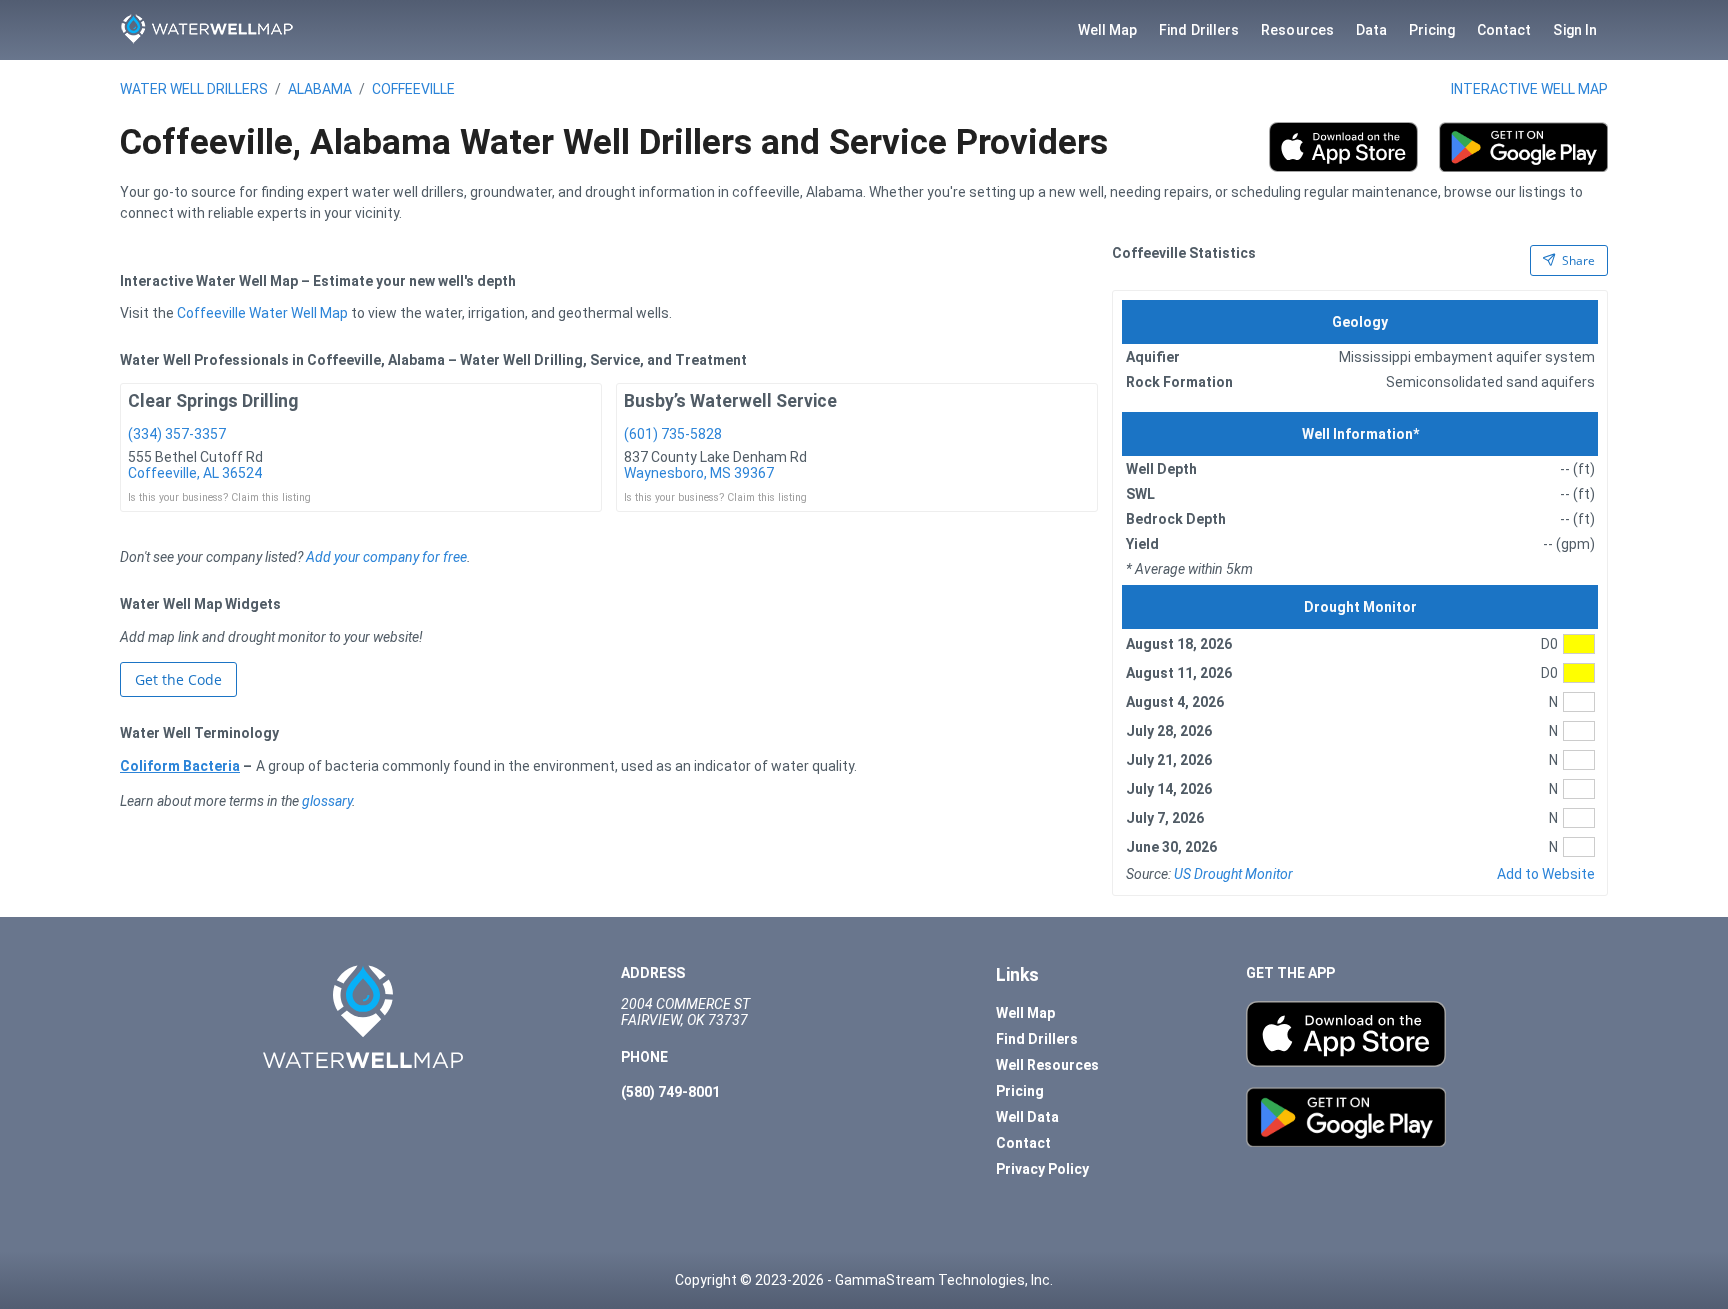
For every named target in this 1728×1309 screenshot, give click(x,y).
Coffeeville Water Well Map (262, 313)
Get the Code (178, 679)
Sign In (1575, 30)
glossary (327, 801)
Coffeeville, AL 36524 (195, 473)
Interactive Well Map (1529, 89)
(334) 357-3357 (177, 434)
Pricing (1432, 30)
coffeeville (413, 89)
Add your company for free (386, 557)
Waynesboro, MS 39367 (699, 473)
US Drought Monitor (1233, 874)
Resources (1297, 30)
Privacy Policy (1042, 1169)
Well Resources (1047, 1065)
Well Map (1108, 30)
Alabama (320, 89)
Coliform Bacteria (180, 766)
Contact (1504, 30)
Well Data (1027, 1117)
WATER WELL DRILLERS (194, 89)
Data (1371, 30)
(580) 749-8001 (670, 1092)
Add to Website (1546, 874)
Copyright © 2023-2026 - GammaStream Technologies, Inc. (864, 1280)
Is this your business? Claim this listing (219, 497)
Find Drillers (1199, 30)
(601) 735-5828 (673, 434)
